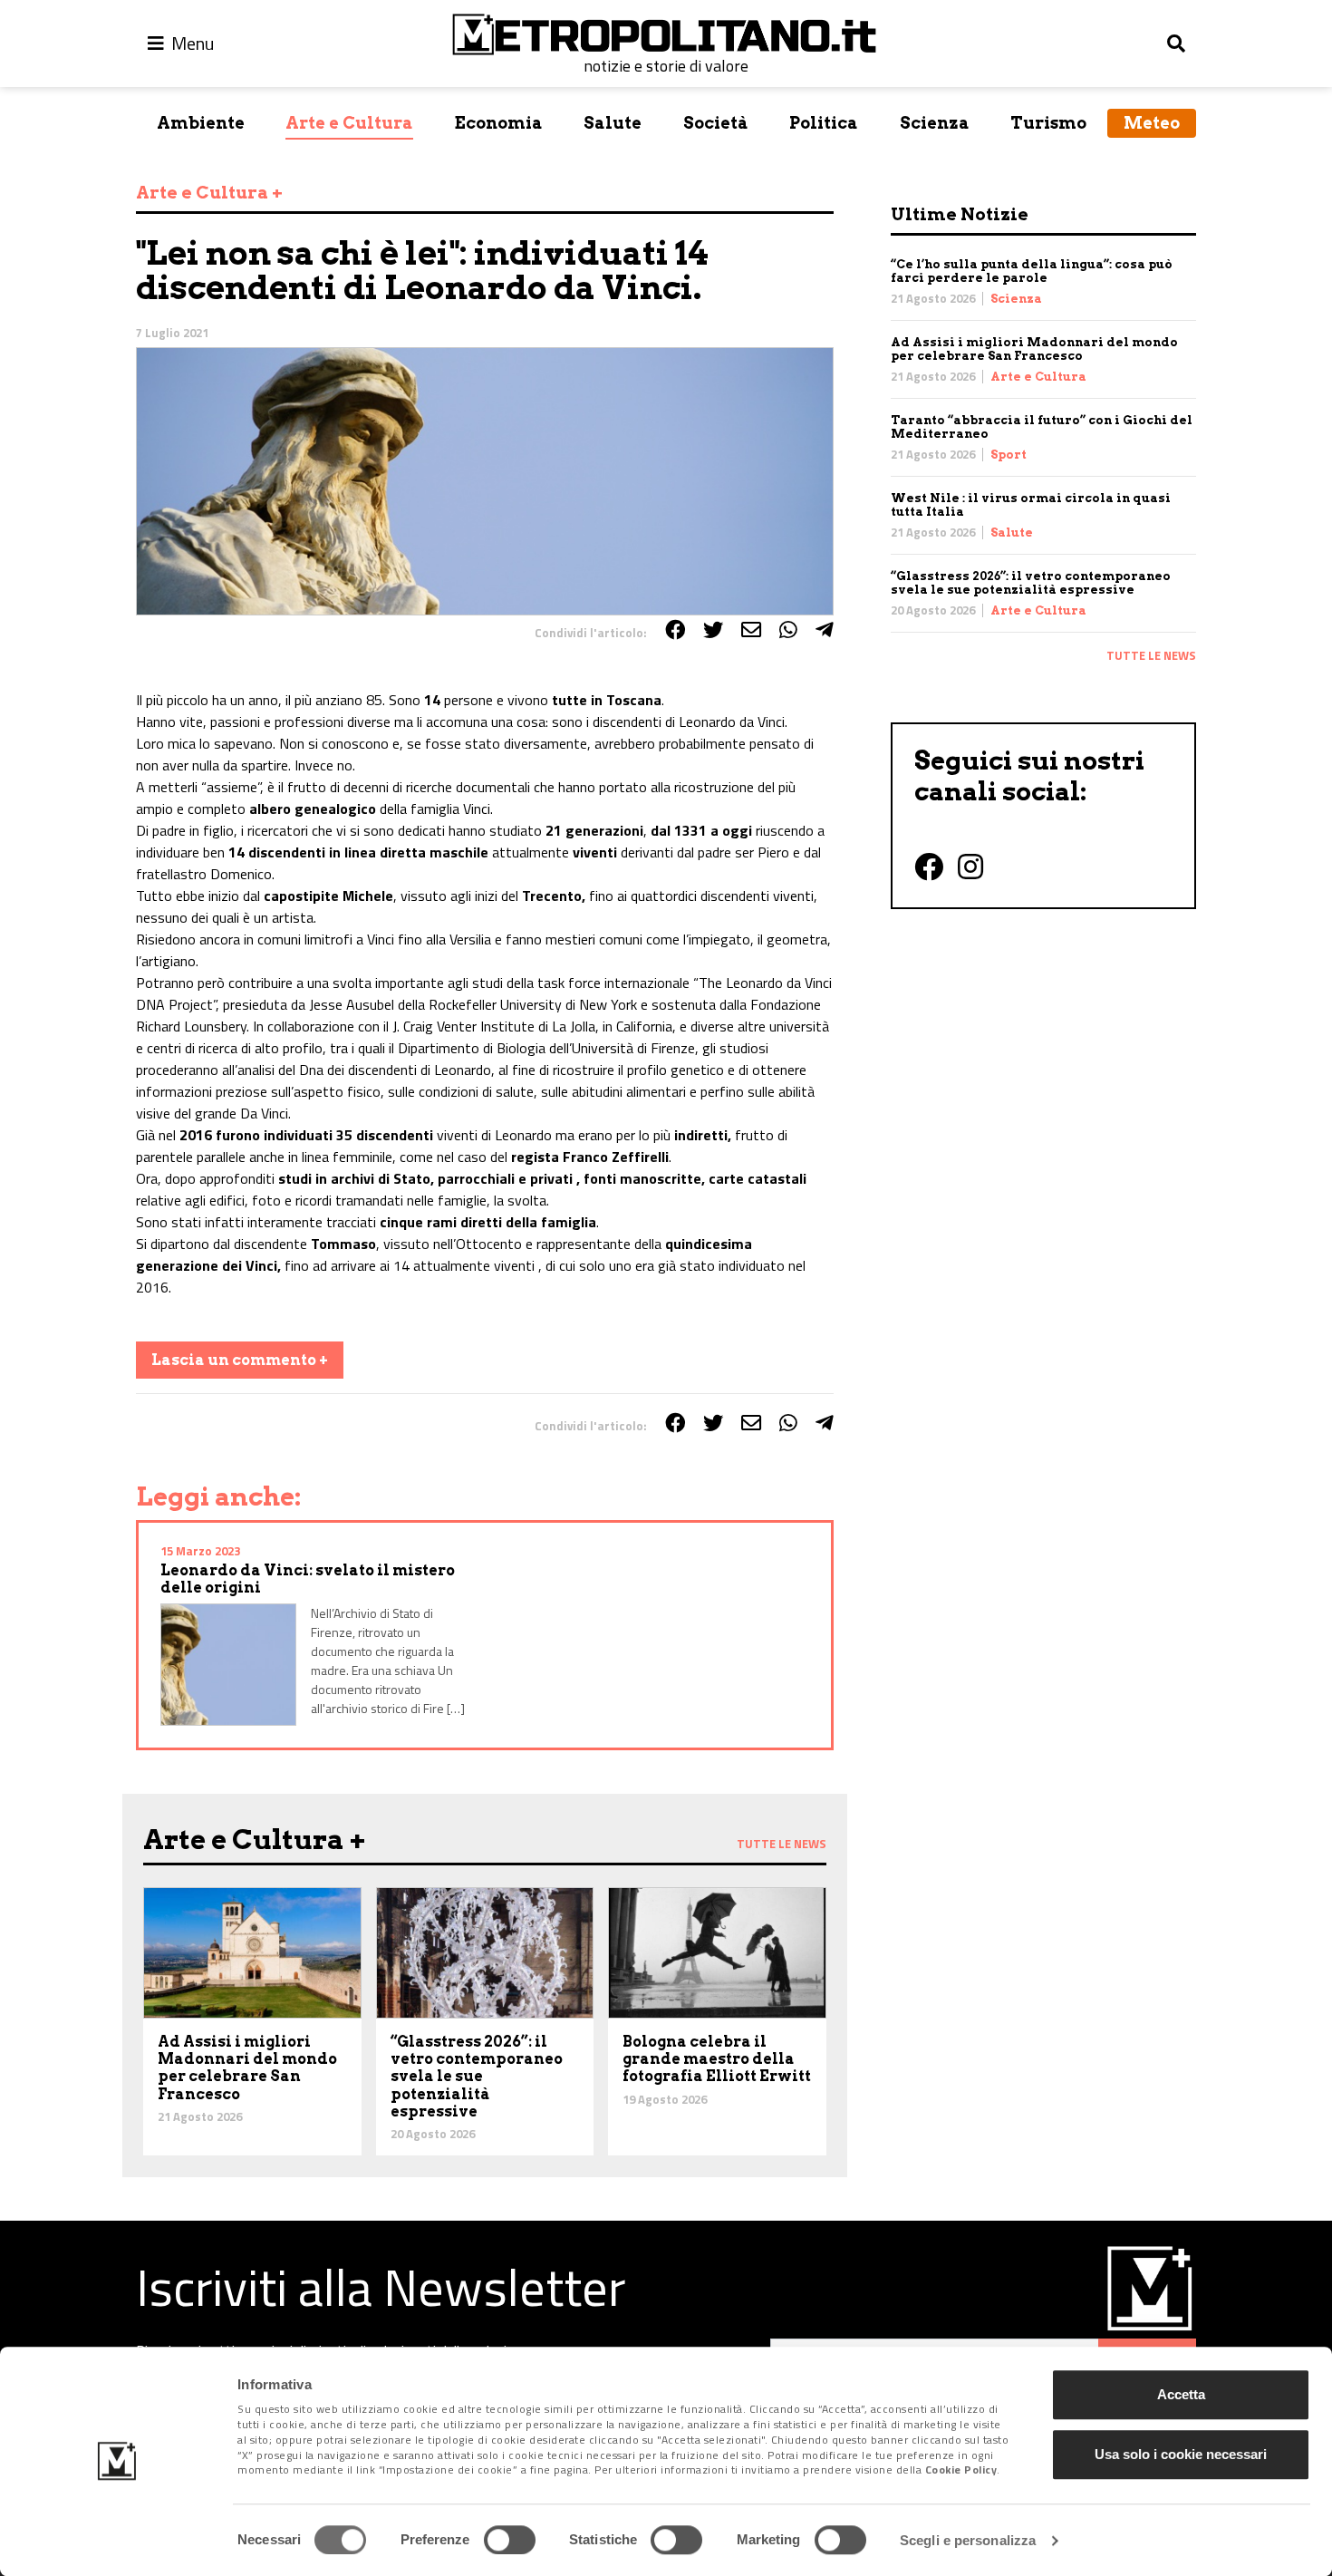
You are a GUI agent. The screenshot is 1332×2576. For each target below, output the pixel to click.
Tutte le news (1151, 655)
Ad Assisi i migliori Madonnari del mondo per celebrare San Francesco (1034, 349)
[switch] (510, 2540)
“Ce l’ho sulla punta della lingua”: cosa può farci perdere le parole (1032, 271)
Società (716, 123)
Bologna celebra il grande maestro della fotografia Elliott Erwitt (717, 2059)
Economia (499, 123)
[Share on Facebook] (675, 630)
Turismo (1048, 123)
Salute (613, 123)
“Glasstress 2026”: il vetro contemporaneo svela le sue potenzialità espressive (1031, 583)
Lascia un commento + (240, 1360)
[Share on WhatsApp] (788, 630)
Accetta (1181, 2394)
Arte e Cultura (349, 123)
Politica (824, 123)
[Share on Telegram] (825, 630)
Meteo (1152, 123)
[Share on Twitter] (713, 630)
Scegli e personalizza (968, 2540)
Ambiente (201, 123)
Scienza (935, 123)
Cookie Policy (961, 2470)
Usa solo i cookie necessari (1181, 2454)
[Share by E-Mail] (751, 630)
